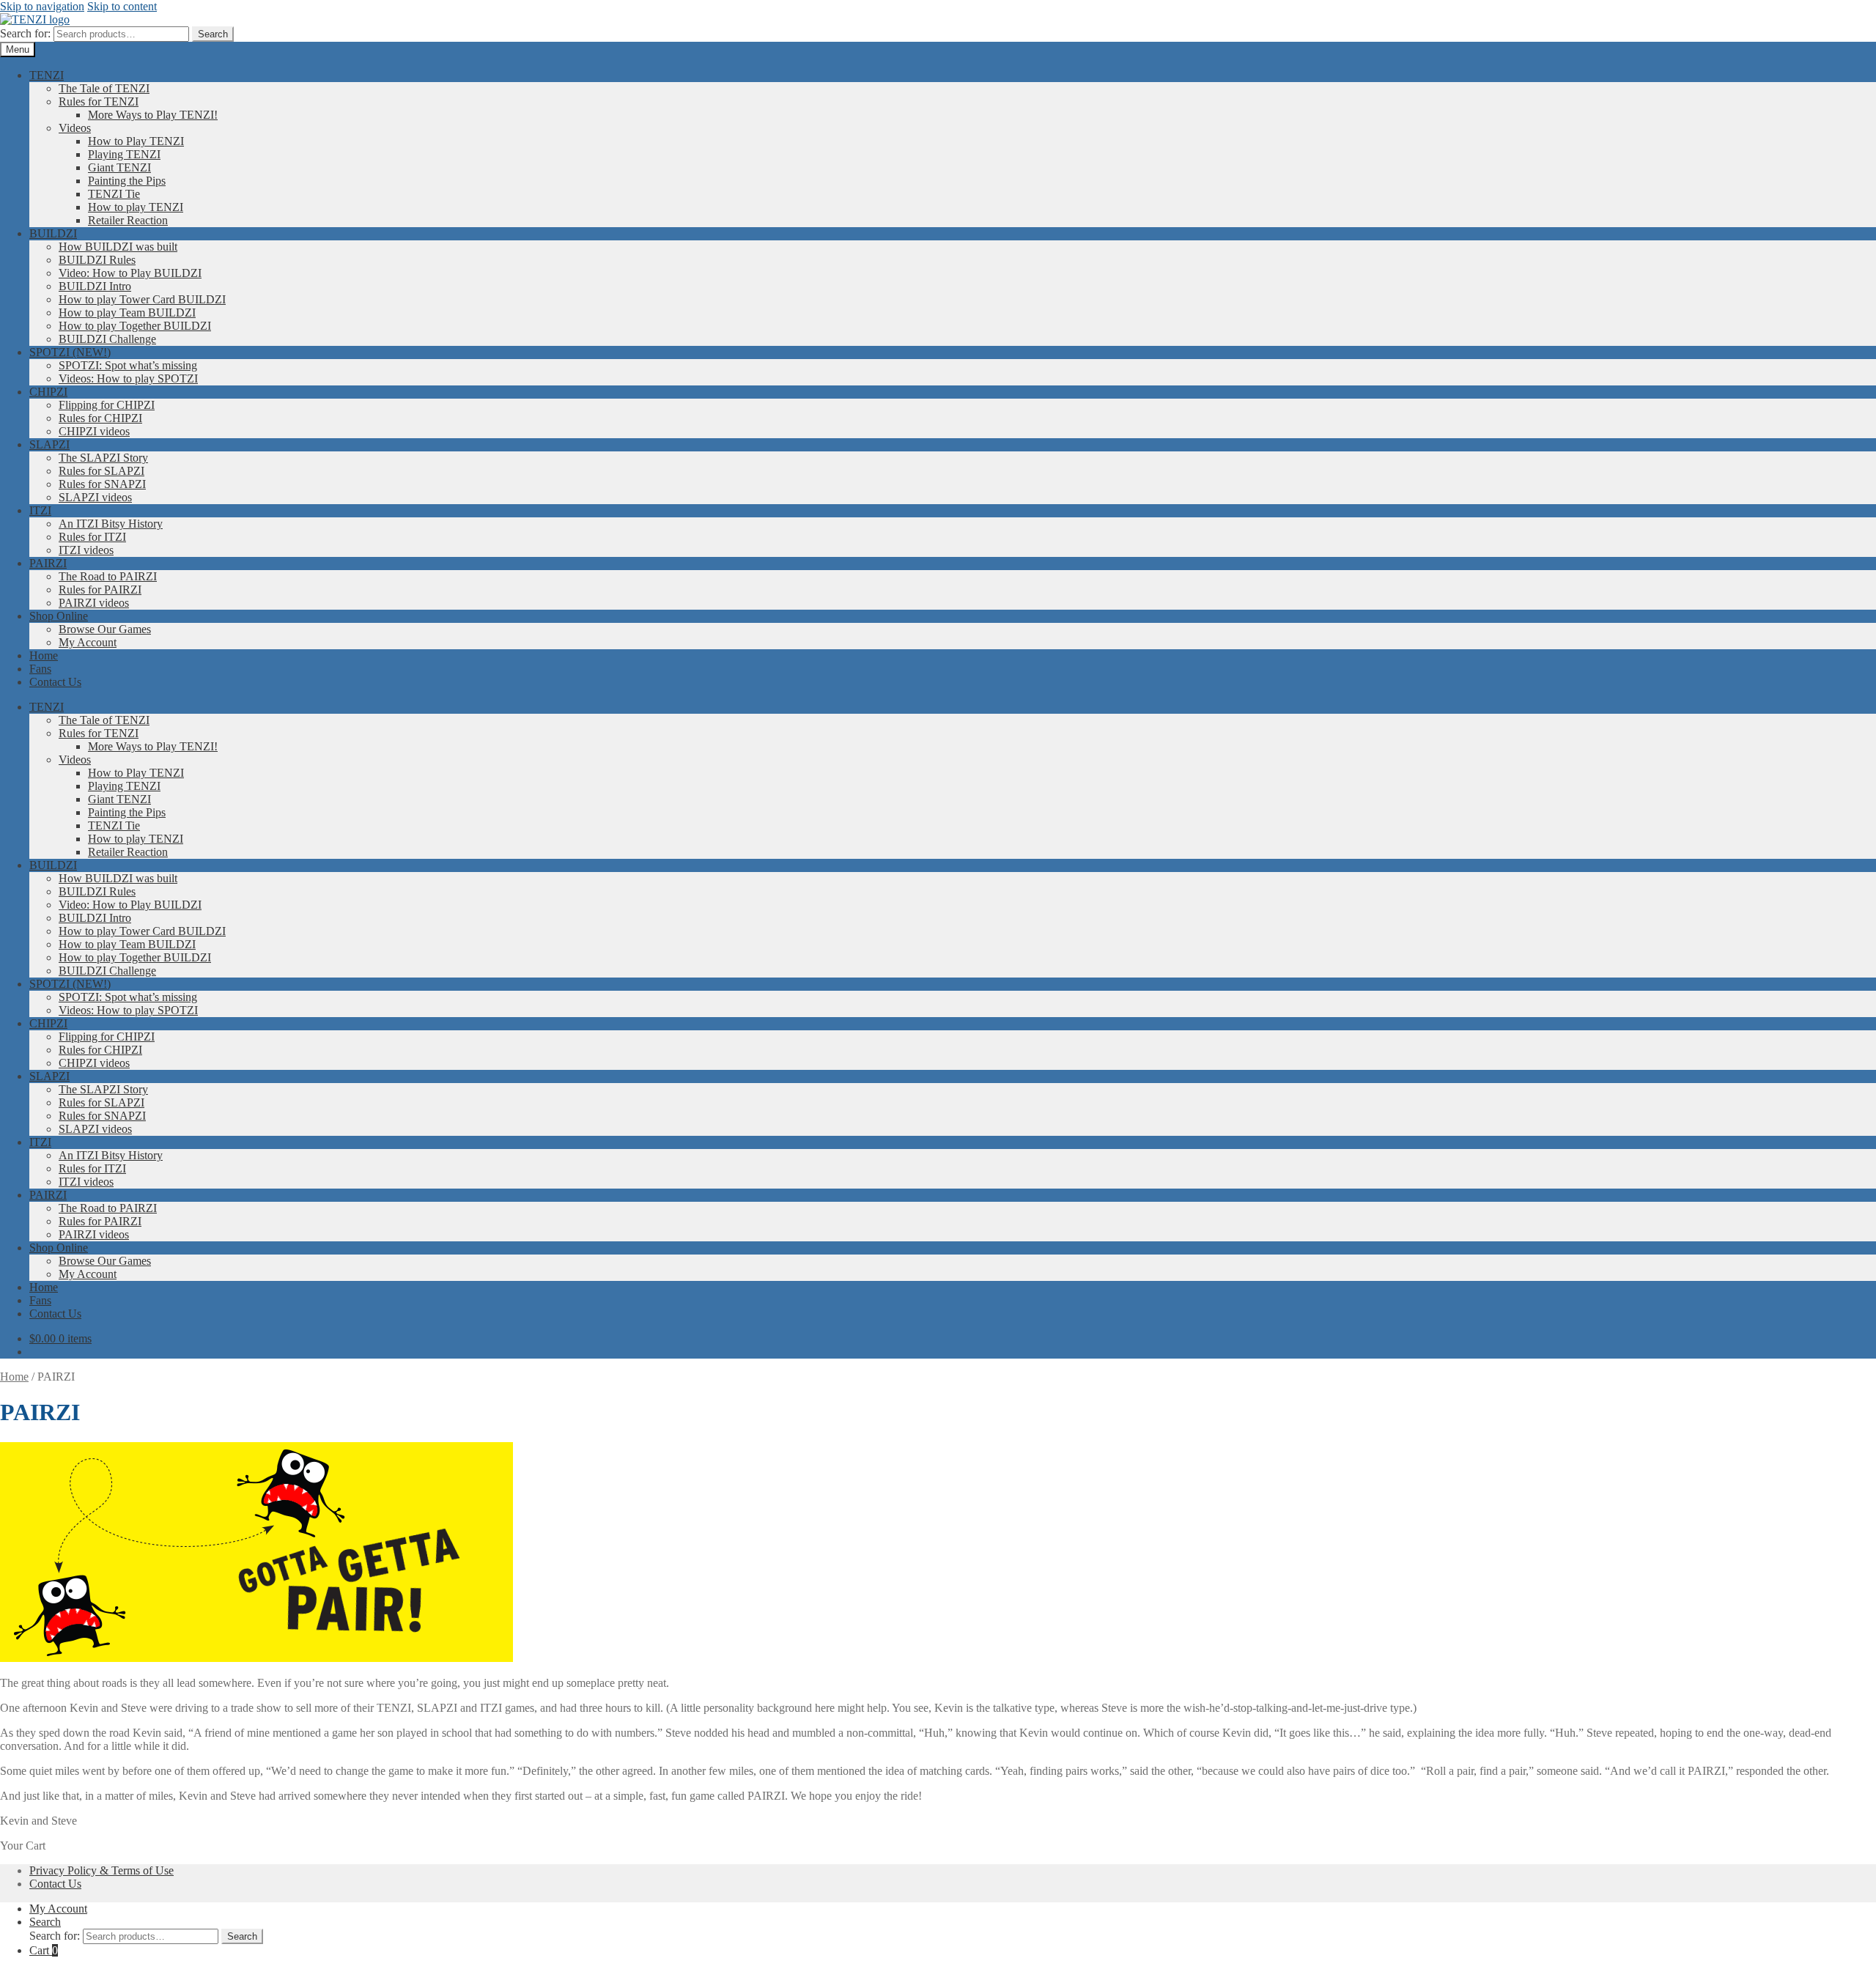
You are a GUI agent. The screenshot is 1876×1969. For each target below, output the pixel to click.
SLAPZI (49, 444)
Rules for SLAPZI (101, 471)
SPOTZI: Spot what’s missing (128, 365)
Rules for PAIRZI (100, 590)
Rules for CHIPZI (100, 418)
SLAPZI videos (95, 497)
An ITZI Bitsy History (111, 524)
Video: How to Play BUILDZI (130, 273)
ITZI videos (86, 550)
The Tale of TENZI (104, 88)
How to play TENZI (136, 207)
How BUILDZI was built (118, 247)
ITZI (40, 510)
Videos (75, 128)
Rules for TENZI (99, 101)
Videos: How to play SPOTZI (128, 378)
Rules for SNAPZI (102, 484)
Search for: (25, 33)
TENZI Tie (114, 194)
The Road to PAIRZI (108, 576)
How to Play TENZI (136, 141)
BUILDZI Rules (97, 260)
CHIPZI (48, 392)
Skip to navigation (42, 6)
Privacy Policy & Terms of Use (101, 1870)
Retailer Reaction (128, 220)
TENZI (47, 75)
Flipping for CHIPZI (107, 405)
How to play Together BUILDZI (135, 326)
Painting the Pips (127, 181)
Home (44, 655)
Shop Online (59, 616)
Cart (44, 1950)
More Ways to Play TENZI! (153, 115)
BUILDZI (53, 233)
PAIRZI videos (94, 603)
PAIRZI (48, 563)
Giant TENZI (119, 167)
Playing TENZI (124, 154)
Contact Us (55, 682)
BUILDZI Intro (95, 286)
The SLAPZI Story (103, 458)
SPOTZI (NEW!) (70, 352)
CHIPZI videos (94, 431)
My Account (88, 642)
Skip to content (122, 6)
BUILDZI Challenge (107, 339)
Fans (40, 669)
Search (213, 34)
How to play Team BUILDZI (127, 313)
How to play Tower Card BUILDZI (142, 299)
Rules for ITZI (92, 537)
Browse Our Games (105, 629)
